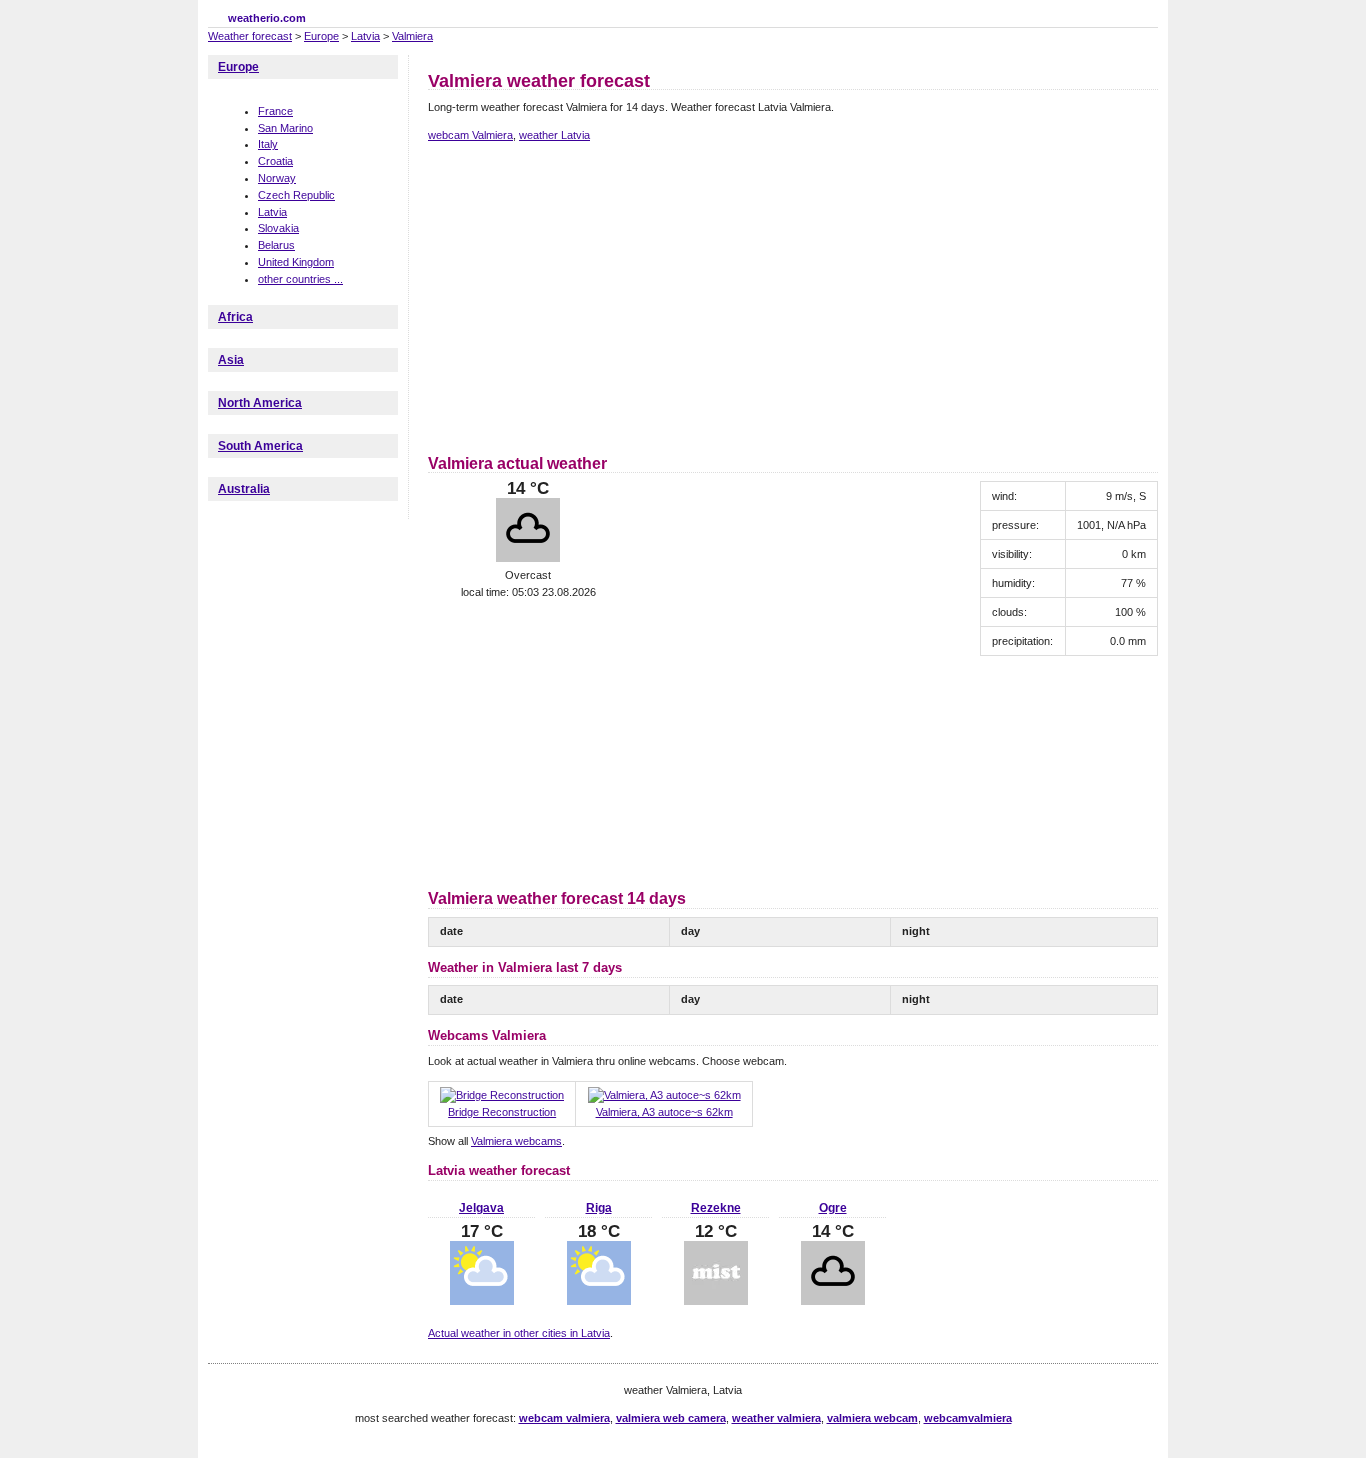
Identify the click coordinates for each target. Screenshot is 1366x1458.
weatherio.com (267, 18)
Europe (321, 36)
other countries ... (300, 279)
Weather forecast (250, 36)
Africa (235, 317)
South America (260, 446)
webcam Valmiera (470, 135)
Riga (599, 1208)
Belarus (276, 245)
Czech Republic (296, 195)
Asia (231, 360)
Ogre (833, 1208)
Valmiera (412, 36)
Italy (268, 144)
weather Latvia (554, 135)
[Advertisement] (596, 295)
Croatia (275, 161)
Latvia (365, 36)
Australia (244, 489)
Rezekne (716, 1208)
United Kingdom (296, 262)
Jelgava (481, 1208)
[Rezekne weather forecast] (716, 1301)
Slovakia (278, 228)
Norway (277, 178)
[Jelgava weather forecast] (482, 1301)
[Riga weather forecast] (599, 1301)
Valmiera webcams (516, 1141)
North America (260, 403)
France (275, 111)
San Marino (285, 128)
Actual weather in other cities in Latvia (519, 1333)
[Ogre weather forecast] (833, 1301)
